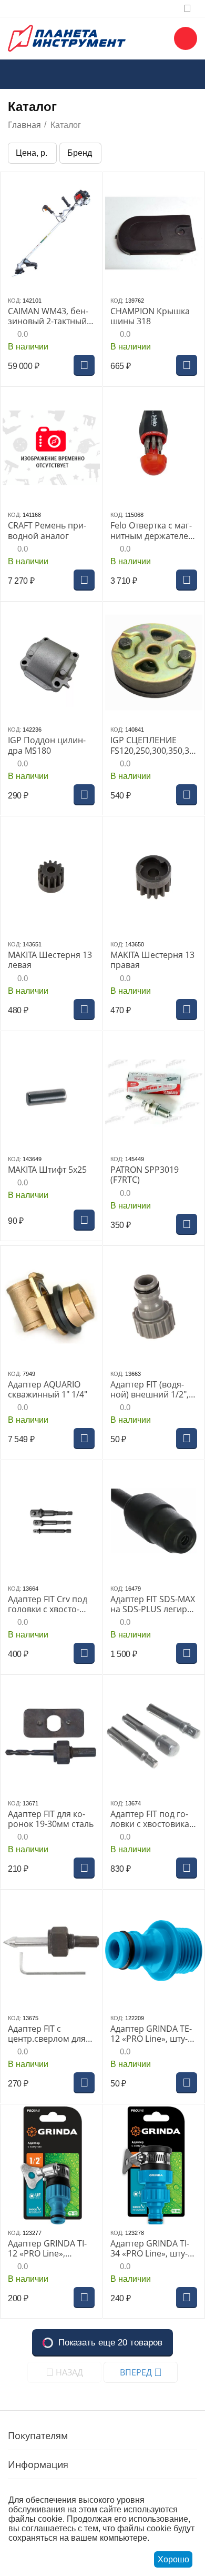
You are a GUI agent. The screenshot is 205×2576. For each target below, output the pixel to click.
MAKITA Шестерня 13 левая (50, 960)
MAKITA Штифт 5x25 (47, 1170)
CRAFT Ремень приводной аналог (47, 531)
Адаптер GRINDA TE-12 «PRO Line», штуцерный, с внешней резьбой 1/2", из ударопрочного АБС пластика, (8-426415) (153, 2034)
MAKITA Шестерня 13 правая (152, 960)
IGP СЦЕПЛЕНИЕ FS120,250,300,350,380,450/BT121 (152, 745)
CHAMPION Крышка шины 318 (150, 316)
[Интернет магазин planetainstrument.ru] (67, 37)
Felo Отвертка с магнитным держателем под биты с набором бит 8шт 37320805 (152, 531)
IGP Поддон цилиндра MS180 (47, 745)
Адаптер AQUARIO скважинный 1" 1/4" (48, 1390)
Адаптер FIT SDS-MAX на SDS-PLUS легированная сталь (153, 1604)
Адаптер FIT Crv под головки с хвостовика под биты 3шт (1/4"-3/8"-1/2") (48, 1604)
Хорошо (173, 2559)
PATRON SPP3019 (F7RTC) (145, 1175)
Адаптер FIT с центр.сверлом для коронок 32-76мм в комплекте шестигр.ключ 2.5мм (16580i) (50, 2034)
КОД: (14, 301)
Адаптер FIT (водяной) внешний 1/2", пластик (150, 1390)
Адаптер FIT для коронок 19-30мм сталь (51, 1819)
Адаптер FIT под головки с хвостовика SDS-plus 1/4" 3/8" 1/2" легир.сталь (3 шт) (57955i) (150, 1819)
